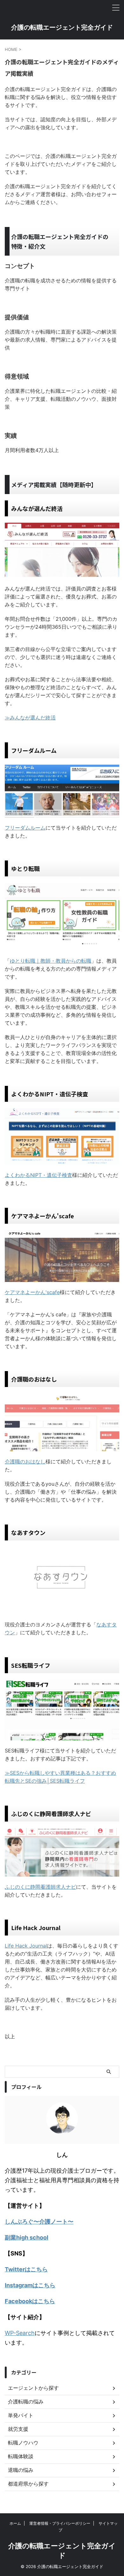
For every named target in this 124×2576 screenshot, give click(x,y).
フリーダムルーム (25, 828)
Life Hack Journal (26, 1946)
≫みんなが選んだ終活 (30, 718)
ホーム (15, 2523)
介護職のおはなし (25, 1461)
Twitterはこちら (26, 2269)
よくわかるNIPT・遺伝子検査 (38, 1175)
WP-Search (20, 2333)
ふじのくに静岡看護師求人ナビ (40, 1887)
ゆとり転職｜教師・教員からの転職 (51, 961)
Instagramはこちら (30, 2285)
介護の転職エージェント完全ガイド (62, 27)
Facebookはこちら (30, 2301)
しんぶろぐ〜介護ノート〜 (39, 2222)
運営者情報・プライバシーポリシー (60, 2523)
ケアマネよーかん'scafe (32, 1292)
